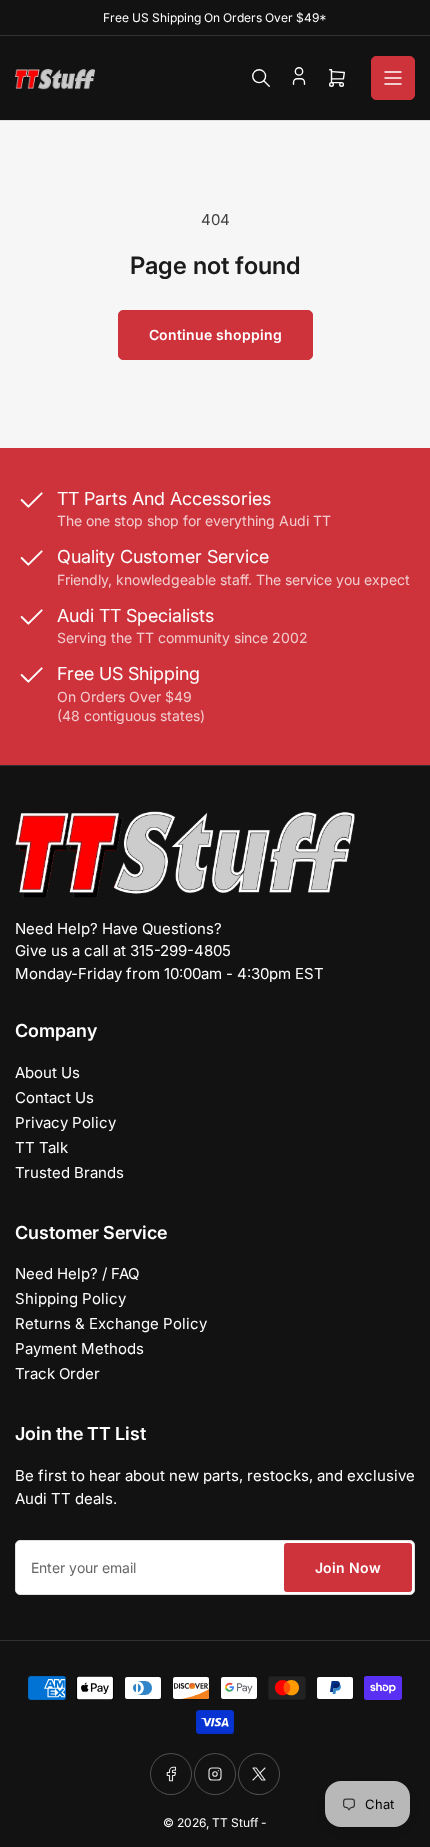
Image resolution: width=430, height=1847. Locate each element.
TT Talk (41, 1147)
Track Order (57, 1373)
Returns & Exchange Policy (111, 1323)
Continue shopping (215, 334)
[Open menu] (393, 78)
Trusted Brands (69, 1172)
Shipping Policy (70, 1298)
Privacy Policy (65, 1122)
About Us (47, 1072)
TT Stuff (235, 1822)
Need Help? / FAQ (77, 1273)
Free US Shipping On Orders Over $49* (215, 17)
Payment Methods (79, 1348)
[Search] (261, 78)
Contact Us (54, 1097)
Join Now (348, 1567)
